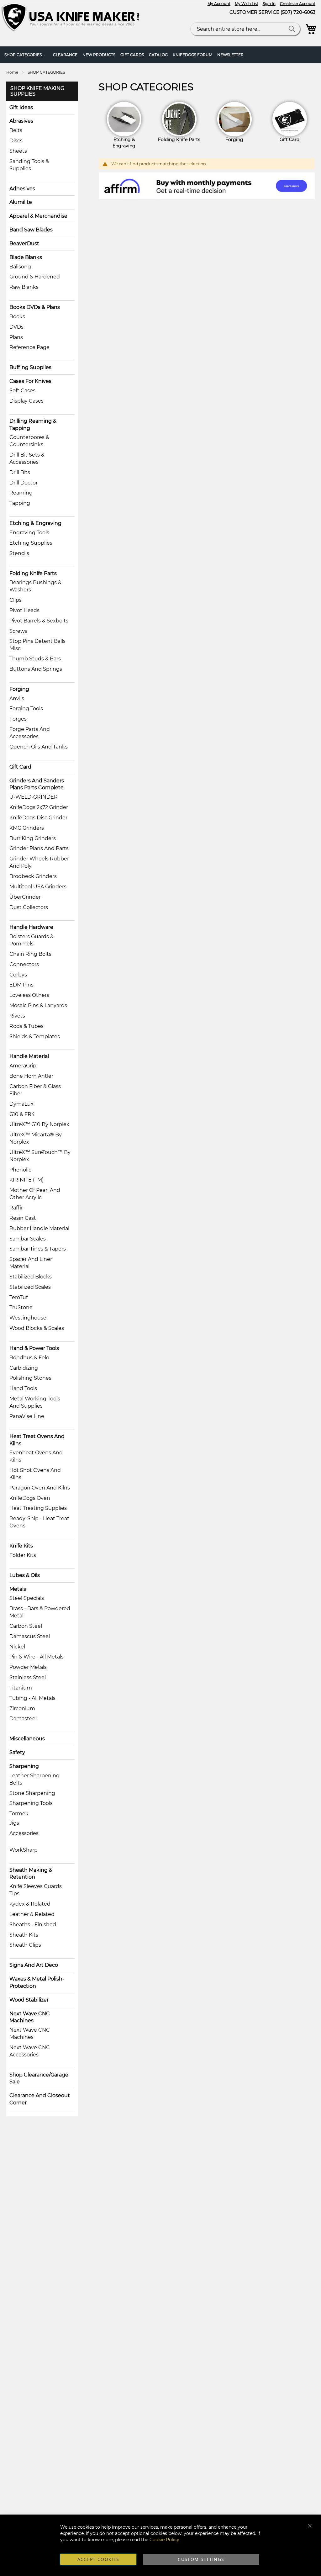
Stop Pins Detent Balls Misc (37, 645)
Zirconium (22, 1709)
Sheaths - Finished (33, 1925)
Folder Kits (23, 1555)
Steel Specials (27, 1598)
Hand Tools (23, 1388)
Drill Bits (20, 472)
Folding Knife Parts (33, 573)
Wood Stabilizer (29, 2000)
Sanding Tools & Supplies (29, 165)
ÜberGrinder (25, 897)
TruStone (21, 1307)
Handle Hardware (31, 927)
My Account (219, 4)
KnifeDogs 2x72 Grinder (39, 807)
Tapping (20, 503)
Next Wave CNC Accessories (30, 2051)
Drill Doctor (24, 483)
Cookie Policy (164, 2540)
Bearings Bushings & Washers (35, 586)
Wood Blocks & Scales (37, 1328)
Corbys (18, 975)
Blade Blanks (26, 257)
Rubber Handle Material (39, 1228)
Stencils (19, 553)
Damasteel (23, 1719)
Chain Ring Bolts (30, 954)
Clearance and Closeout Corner (40, 2099)
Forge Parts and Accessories (30, 733)
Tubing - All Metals (32, 1698)
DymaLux (21, 1104)
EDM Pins (21, 985)
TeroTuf (18, 1297)
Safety (17, 1752)
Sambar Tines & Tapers (38, 1249)
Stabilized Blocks (31, 1277)
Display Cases (26, 401)
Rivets (17, 1016)
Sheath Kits (24, 1935)
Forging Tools (26, 709)
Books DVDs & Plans (35, 307)
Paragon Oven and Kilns (40, 1488)
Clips (16, 600)
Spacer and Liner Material (31, 1263)
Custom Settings (201, 2559)
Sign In (269, 4)
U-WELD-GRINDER (34, 797)
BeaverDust (24, 243)
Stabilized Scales (30, 1287)
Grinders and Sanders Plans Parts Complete (37, 784)
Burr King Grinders (33, 838)
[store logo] (72, 17)
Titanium (21, 1688)
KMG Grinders (27, 828)
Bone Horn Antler (31, 1076)
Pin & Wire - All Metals (37, 1657)
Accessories (24, 1833)
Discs (16, 141)
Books (17, 317)
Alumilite (21, 202)
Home (13, 72)
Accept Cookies (98, 2559)
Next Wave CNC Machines (30, 2017)
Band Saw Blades (31, 230)
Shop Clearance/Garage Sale (39, 2078)
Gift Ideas (21, 107)
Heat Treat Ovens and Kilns (37, 1440)
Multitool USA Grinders (38, 887)
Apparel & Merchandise (38, 216)
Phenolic (20, 1170)
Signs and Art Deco (34, 1965)
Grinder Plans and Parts (39, 848)
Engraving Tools (29, 533)
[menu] (160, 55)
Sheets (18, 151)
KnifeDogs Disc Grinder (38, 818)
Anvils (17, 698)
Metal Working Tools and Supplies (35, 1402)
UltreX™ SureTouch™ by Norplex (40, 1156)
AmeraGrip (23, 1066)
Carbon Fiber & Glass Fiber (35, 1090)
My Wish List (247, 4)
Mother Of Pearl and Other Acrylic (35, 1194)
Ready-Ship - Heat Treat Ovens (39, 1522)
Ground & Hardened (35, 277)
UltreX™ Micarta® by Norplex (36, 1138)
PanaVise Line (27, 1416)
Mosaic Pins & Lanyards (38, 1005)
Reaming (21, 493)
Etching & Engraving (35, 523)
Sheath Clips (25, 1945)
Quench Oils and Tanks (39, 747)
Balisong (20, 267)
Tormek (19, 1814)
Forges (18, 719)
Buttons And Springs (36, 669)
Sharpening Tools (31, 1803)
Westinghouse (28, 1318)
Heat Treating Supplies (38, 1508)
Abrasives (21, 121)
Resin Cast (23, 1218)
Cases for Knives (30, 381)
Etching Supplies (31, 543)
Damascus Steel (30, 1636)
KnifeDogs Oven (30, 1498)
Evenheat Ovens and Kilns (36, 1456)
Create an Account (298, 4)
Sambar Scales (28, 1239)
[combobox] (245, 29)
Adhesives (22, 189)
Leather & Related (32, 1914)
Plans (16, 337)
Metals (18, 1589)
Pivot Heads (24, 610)
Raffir (16, 1208)
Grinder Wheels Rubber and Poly (39, 862)
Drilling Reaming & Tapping (33, 425)
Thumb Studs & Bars (35, 659)
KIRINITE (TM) (26, 1180)
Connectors (24, 964)
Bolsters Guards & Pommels (32, 940)
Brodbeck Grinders (33, 876)
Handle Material (29, 1056)
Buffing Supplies (30, 367)
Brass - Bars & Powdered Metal (40, 1612)
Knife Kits (21, 1546)
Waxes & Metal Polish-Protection (37, 1982)
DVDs (16, 327)
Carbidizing (24, 1368)
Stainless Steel (28, 1677)
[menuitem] (26, 55)
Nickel (17, 1647)
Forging (19, 689)
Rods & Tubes (26, 1026)
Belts (16, 130)
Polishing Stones (30, 1378)
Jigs (14, 1823)
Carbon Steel (26, 1626)
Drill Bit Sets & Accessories (27, 458)
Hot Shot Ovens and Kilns (35, 1474)
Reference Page (29, 347)
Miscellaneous (27, 1739)
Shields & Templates (35, 1037)
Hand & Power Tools (34, 1348)
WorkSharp (24, 1850)
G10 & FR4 (22, 1114)
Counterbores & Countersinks (29, 441)
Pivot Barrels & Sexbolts (39, 621)
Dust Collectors (29, 907)
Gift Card (20, 767)
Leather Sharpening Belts (34, 1779)
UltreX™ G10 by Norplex (39, 1124)
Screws (18, 631)
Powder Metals (28, 1667)
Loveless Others (29, 995)
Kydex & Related (30, 1904)
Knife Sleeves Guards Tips (36, 1890)
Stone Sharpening (32, 1793)
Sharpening (24, 1766)
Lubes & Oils (25, 1575)
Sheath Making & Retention (31, 1874)
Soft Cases (22, 391)
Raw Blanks (24, 287)
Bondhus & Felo (29, 1358)
